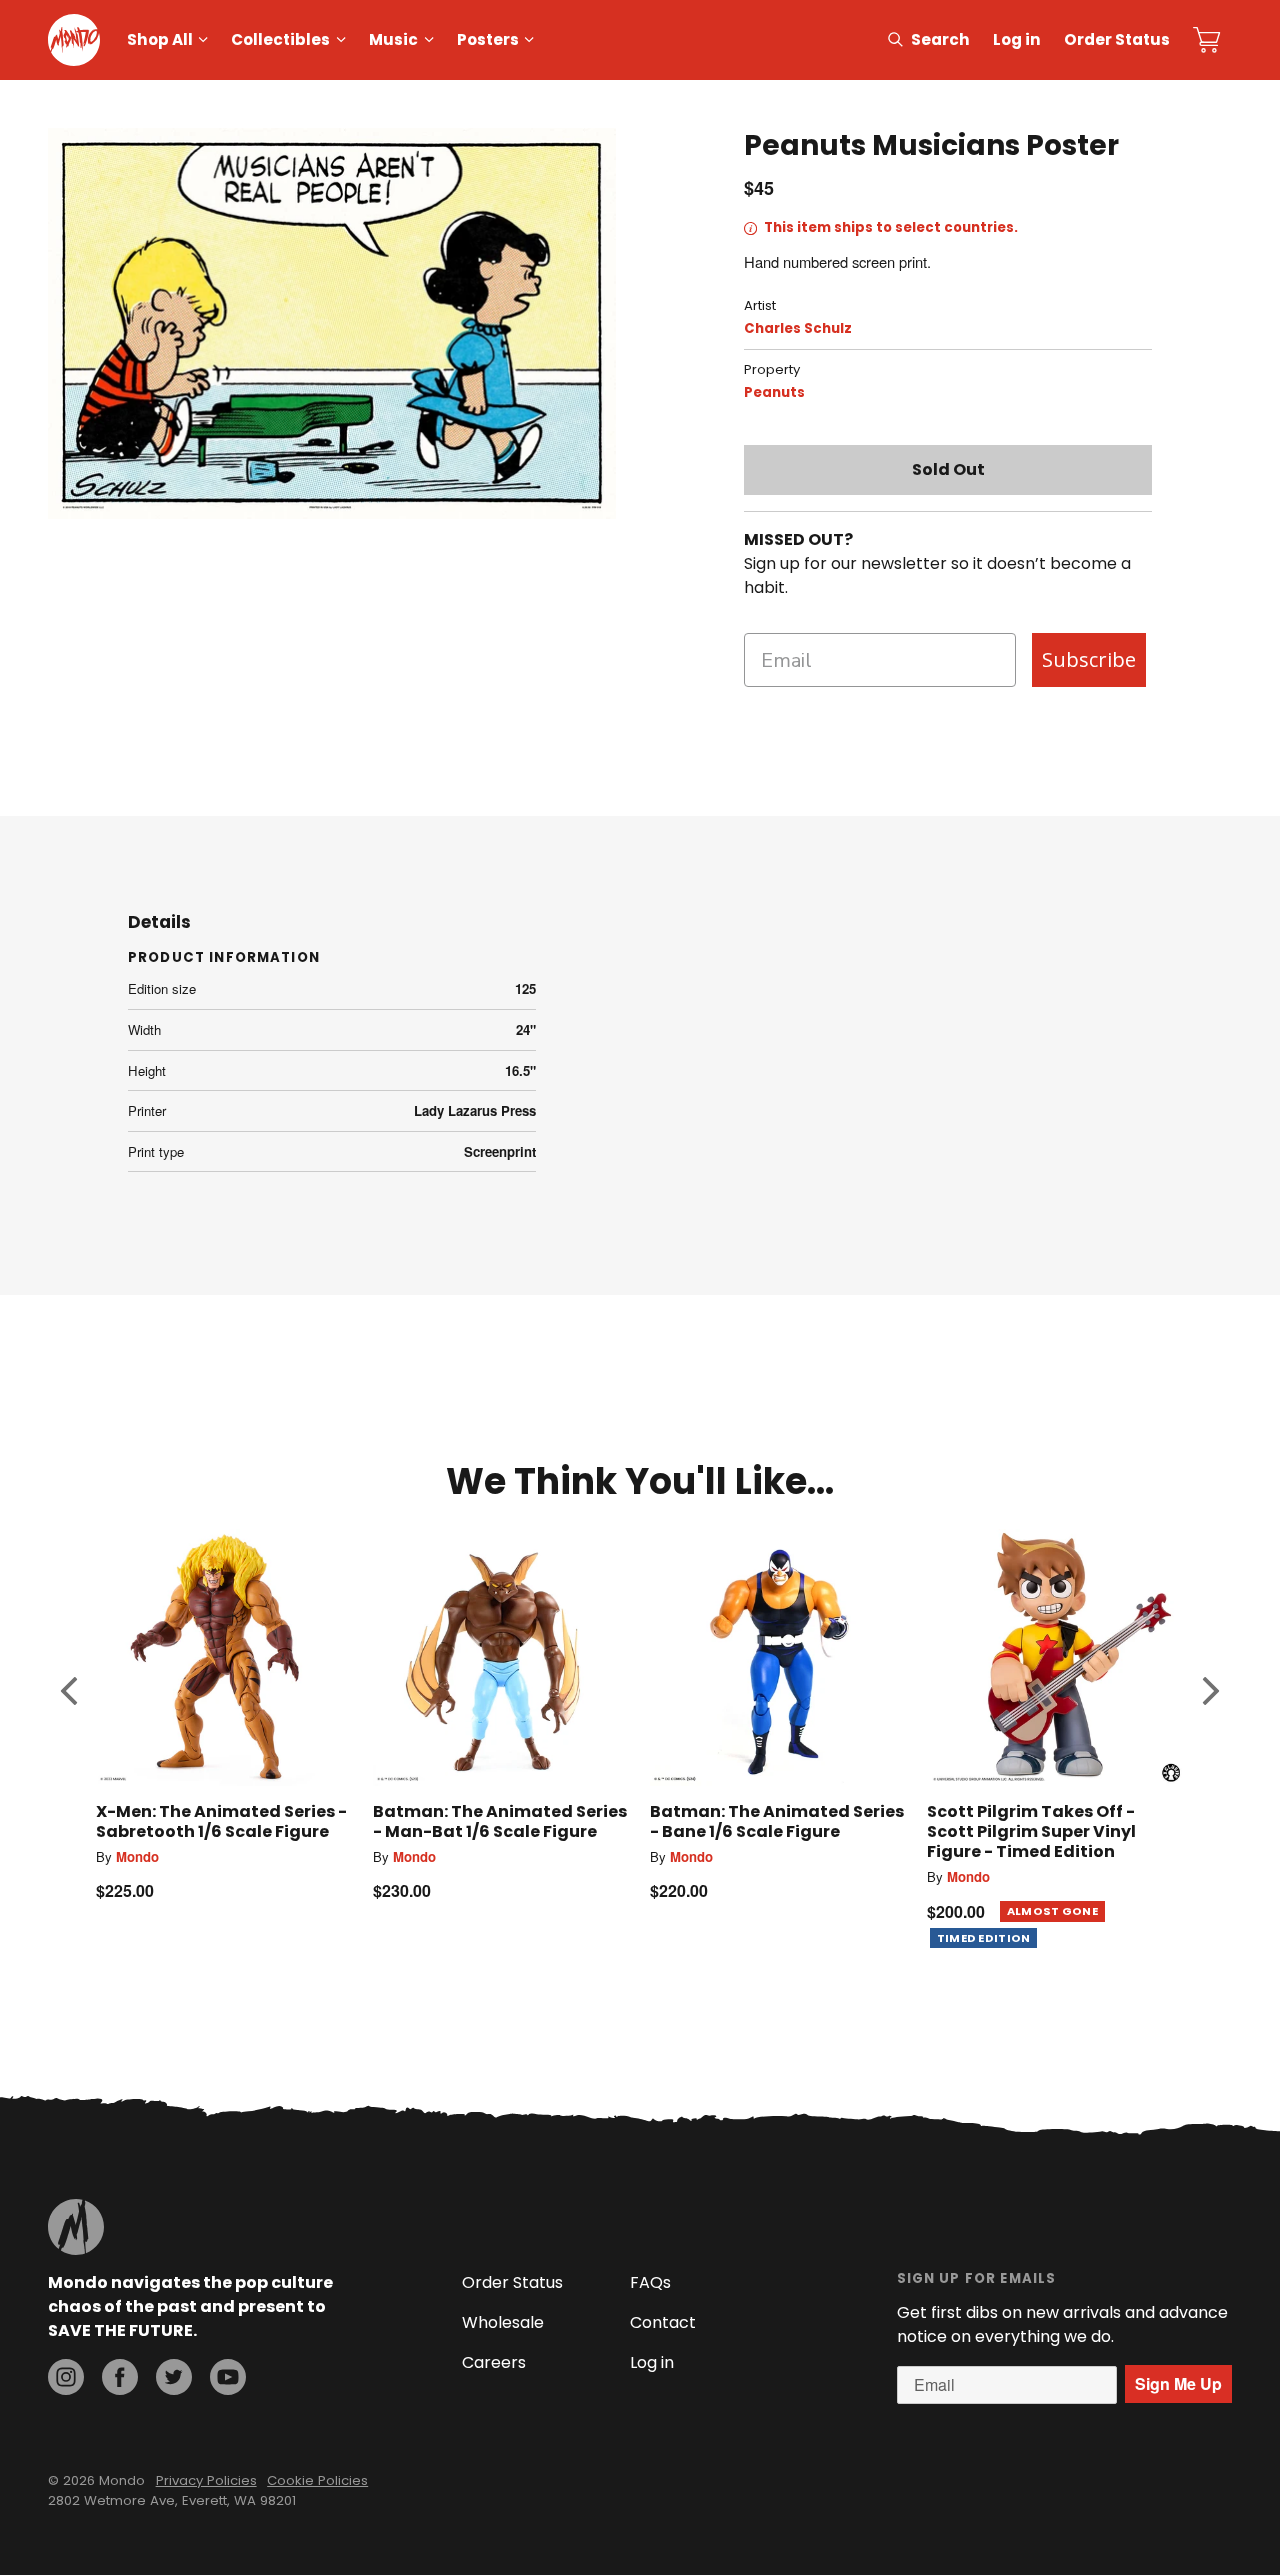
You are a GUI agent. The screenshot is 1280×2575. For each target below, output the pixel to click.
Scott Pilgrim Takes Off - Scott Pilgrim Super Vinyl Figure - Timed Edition (1031, 1831)
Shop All (160, 39)
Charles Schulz (798, 328)
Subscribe (1089, 659)
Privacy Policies (206, 2480)
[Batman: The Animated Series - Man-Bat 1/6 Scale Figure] (501, 1657)
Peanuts (774, 392)
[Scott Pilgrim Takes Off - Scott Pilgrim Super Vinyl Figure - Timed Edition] (1055, 1657)
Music (393, 39)
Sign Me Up (1178, 2383)
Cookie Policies (317, 2480)
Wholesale (503, 2322)
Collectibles (280, 39)
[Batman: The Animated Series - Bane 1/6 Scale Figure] (778, 1657)
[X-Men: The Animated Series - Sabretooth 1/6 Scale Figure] (224, 1657)
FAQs (650, 2282)
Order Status (1117, 39)
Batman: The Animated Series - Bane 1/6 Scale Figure (777, 1821)
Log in (1017, 39)
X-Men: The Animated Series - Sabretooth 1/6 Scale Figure (221, 1821)
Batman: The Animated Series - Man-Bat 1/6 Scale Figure (500, 1821)
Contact (663, 2322)
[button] (69, 1691)
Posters (488, 39)
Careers (494, 2362)
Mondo (137, 1856)
